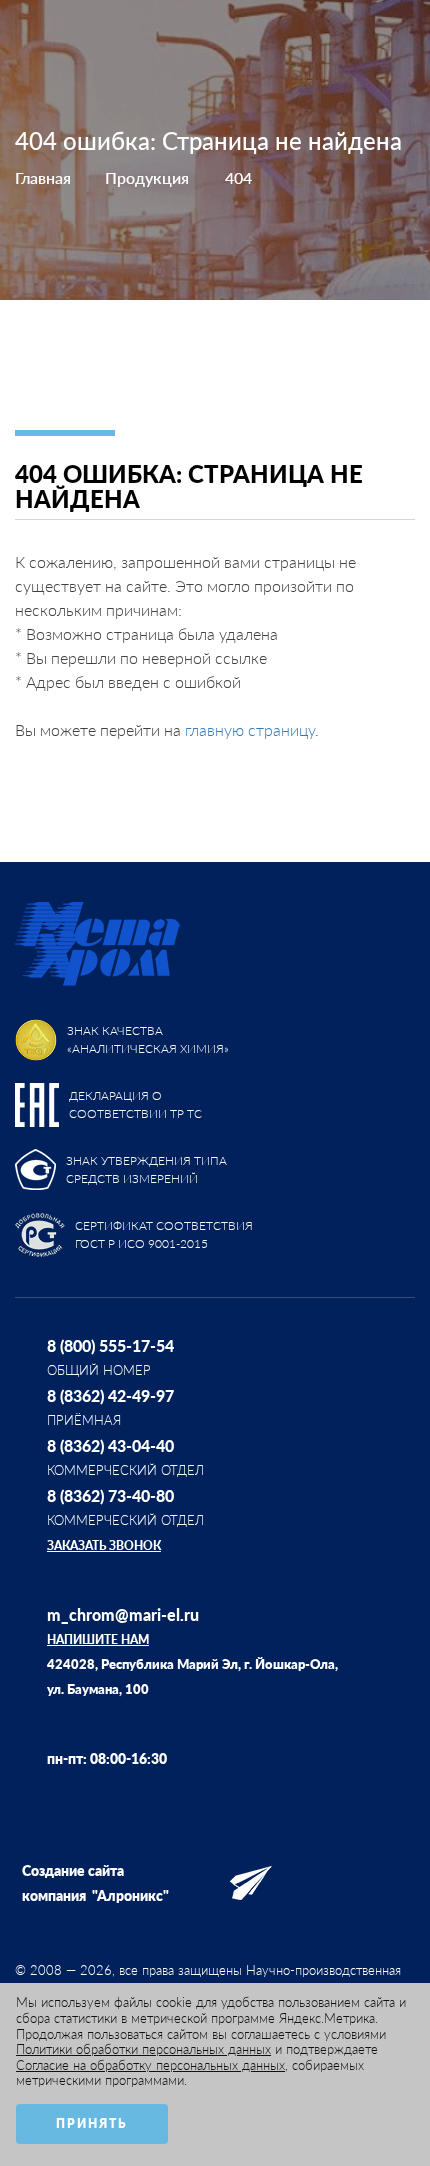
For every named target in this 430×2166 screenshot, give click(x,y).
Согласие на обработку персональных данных (150, 2065)
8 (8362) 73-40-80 (110, 1495)
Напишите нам (98, 1639)
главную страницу (250, 729)
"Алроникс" (130, 1895)
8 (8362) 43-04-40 (110, 1445)
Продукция (147, 177)
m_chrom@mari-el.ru (123, 1614)
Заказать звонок (104, 1545)
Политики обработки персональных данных (143, 2049)
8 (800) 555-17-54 (110, 1345)
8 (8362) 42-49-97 (110, 1395)
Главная (43, 177)
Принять (92, 2123)
